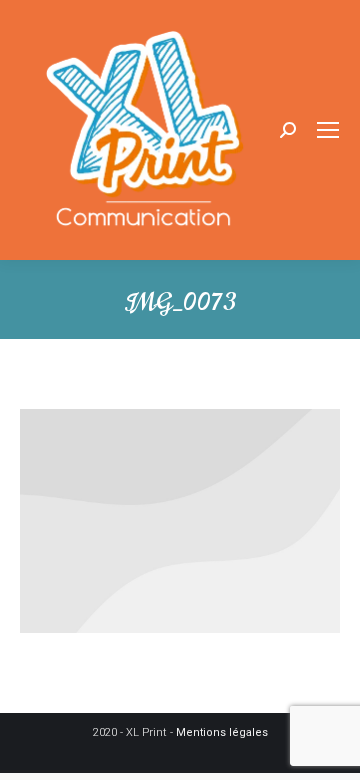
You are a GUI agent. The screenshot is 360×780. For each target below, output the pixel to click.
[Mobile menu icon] (328, 130)
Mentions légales (222, 732)
